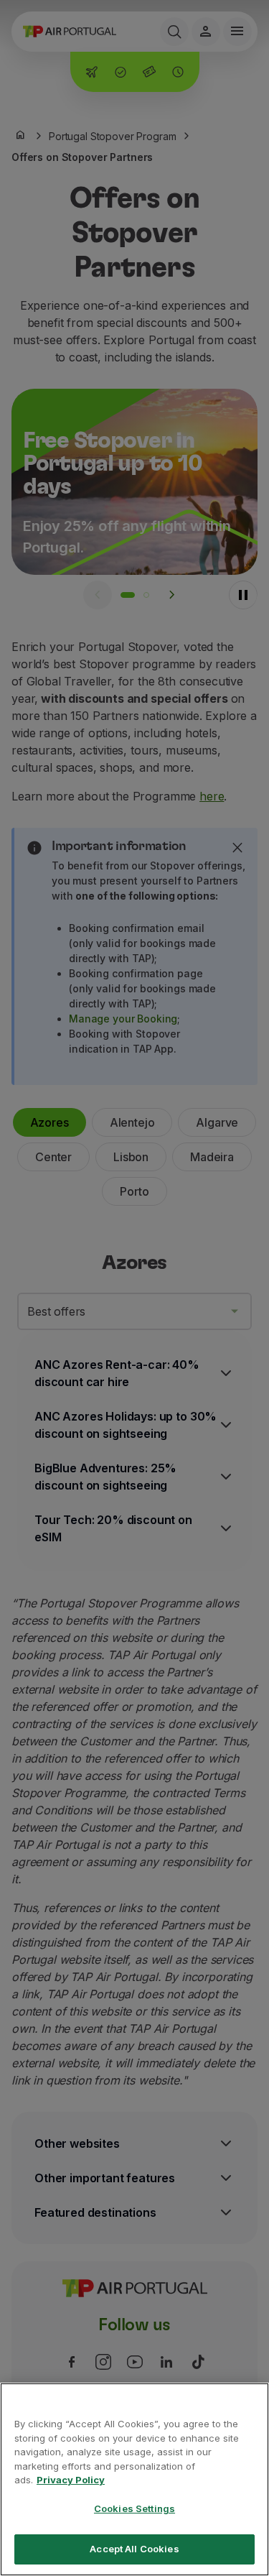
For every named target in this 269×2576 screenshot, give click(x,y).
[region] (134, 2479)
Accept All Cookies (134, 2549)
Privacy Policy (71, 2480)
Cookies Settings (134, 2508)
